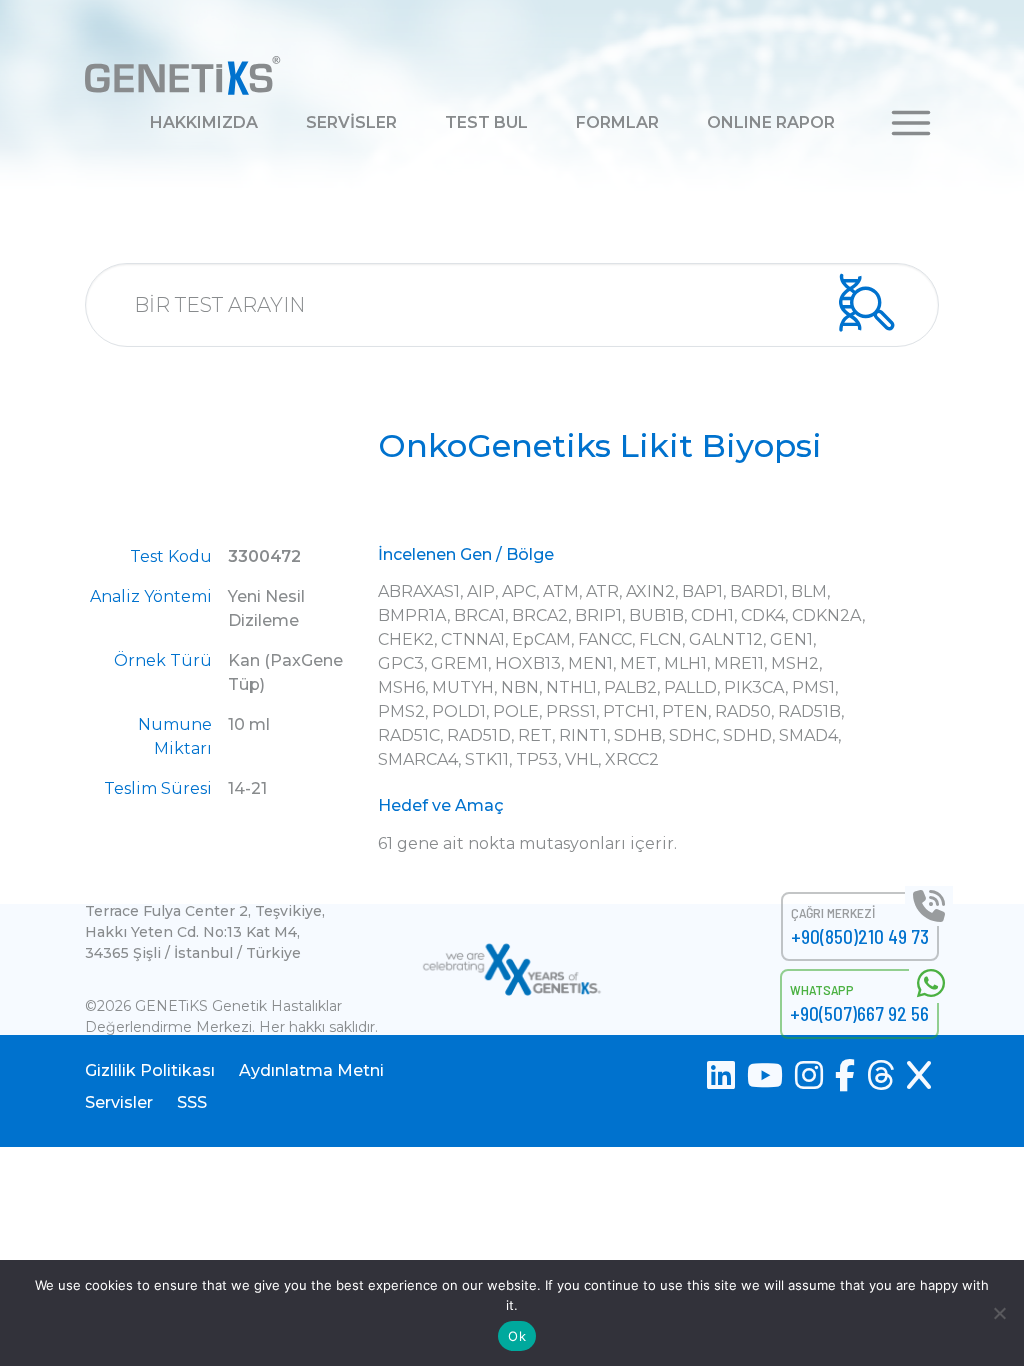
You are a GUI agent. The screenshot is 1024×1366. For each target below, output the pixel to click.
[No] (999, 1313)
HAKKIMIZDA (204, 122)
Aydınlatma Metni (311, 1070)
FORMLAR (617, 122)
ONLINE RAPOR (771, 122)
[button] (911, 121)
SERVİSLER (351, 122)
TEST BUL (486, 122)
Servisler (119, 1102)
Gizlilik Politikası (150, 1070)
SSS (192, 1102)
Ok (517, 1336)
